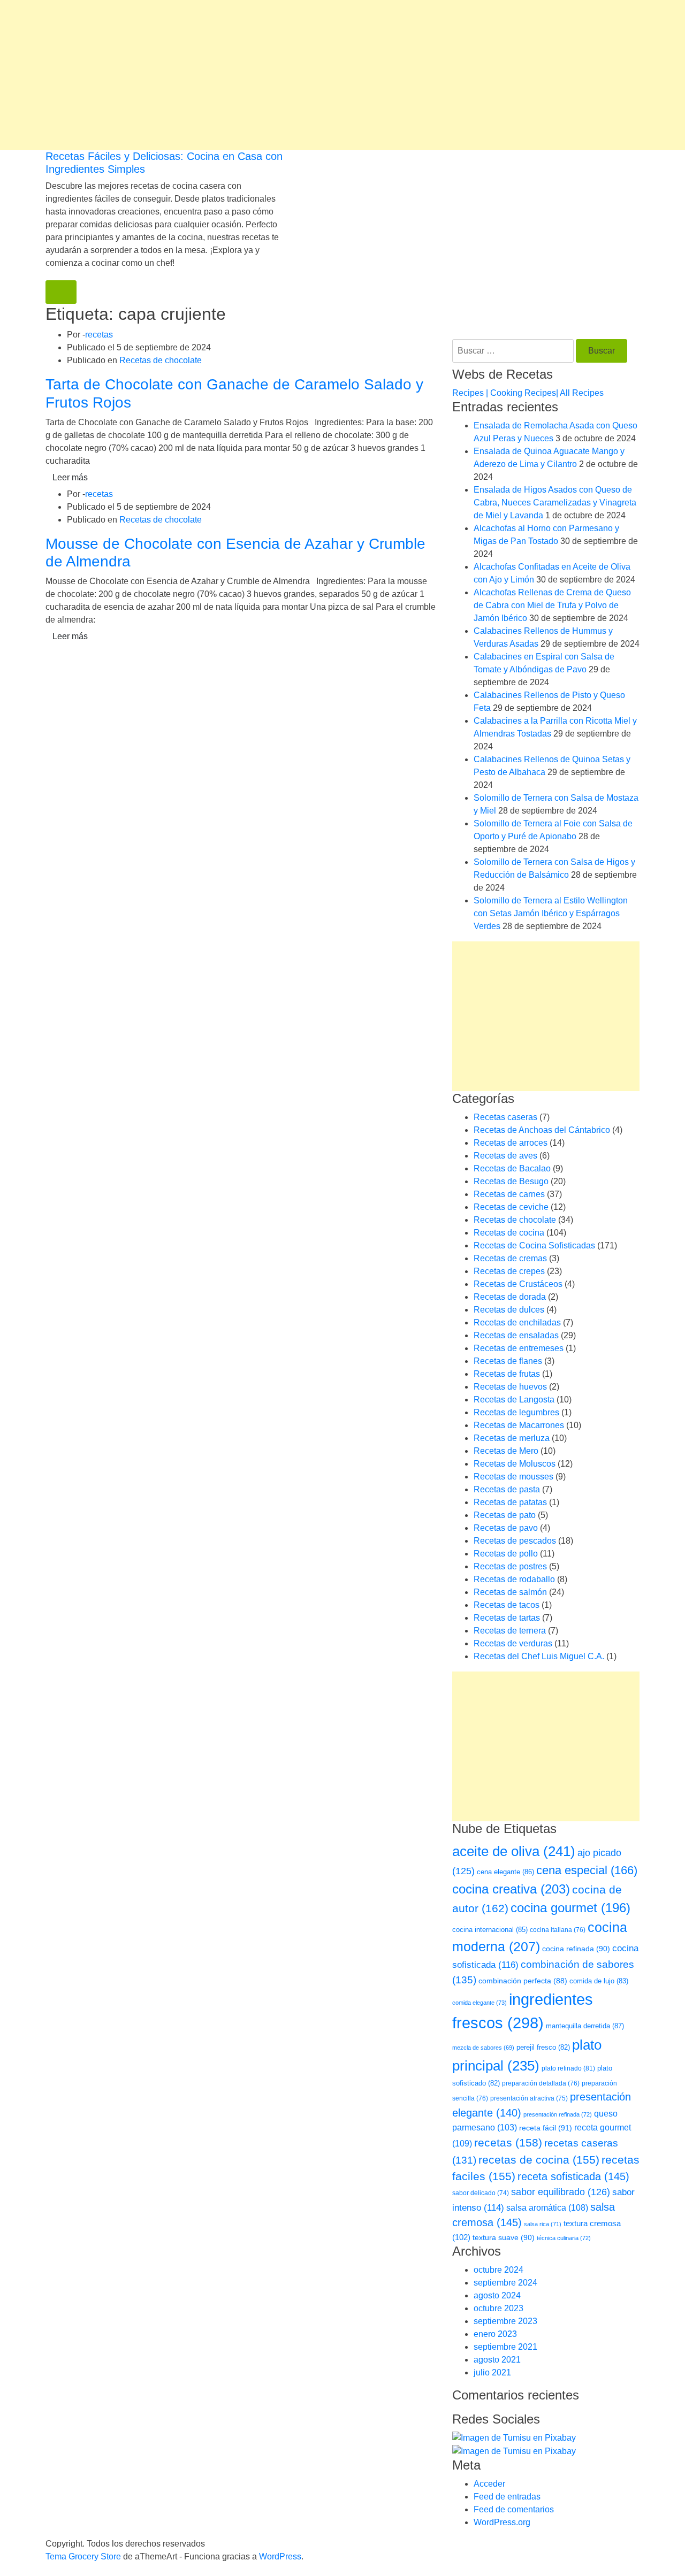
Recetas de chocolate (161, 360)
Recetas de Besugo (511, 1181)
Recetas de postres (510, 1566)
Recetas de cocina (509, 1233)
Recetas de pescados (515, 1541)
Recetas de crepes (509, 1271)
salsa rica (543, 2224)
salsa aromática (547, 2207)
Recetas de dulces (509, 1310)
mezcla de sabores (483, 2048)
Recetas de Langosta (514, 1400)
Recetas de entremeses (519, 1348)
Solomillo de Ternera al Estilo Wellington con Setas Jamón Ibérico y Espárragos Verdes (551, 913)
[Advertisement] (321, 75)
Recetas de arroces (511, 1143)
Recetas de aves (505, 1156)
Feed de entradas (507, 2497)
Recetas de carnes (509, 1194)
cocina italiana (558, 1930)
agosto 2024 (497, 2295)
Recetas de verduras (513, 1643)
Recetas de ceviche (511, 1207)
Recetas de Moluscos (515, 1464)
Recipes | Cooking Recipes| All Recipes (528, 393)
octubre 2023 (498, 2308)
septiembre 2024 (505, 2283)
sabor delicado (481, 2193)
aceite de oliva (514, 1851)
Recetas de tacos (507, 1605)
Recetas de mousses (513, 1477)
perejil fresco (543, 2047)
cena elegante (505, 1872)
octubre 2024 (498, 2270)
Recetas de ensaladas (516, 1335)
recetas (99, 335)
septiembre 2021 (505, 2347)
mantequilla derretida (585, 2026)
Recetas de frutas (507, 1374)
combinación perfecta (523, 1981)
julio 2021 (492, 2372)
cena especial (587, 1870)
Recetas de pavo (506, 1528)
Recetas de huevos (510, 1387)
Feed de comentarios (514, 2509)
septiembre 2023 (505, 2321)
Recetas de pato (505, 1515)
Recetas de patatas (510, 1502)
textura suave (504, 2237)
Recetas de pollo (506, 1554)
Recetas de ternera (510, 1631)
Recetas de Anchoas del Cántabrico (542, 1130)
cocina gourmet (570, 1908)
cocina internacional (490, 1930)
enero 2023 (495, 2334)
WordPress (280, 2556)
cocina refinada (576, 1949)
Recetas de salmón (510, 1592)
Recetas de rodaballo (514, 1579)
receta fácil (546, 2128)
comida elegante (479, 2003)
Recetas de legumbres (516, 1412)
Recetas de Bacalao (512, 1168)
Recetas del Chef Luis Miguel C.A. (539, 1656)
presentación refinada (558, 2114)
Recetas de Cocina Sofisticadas (534, 1245)
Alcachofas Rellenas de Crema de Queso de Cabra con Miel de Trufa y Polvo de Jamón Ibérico (552, 605)
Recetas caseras (505, 1117)
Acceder (489, 2484)
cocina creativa (511, 1889)
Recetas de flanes (508, 1361)
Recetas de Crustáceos (518, 1284)
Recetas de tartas (507, 1618)
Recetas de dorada (510, 1297)
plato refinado (568, 2068)
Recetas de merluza (512, 1438)
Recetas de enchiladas (517, 1322)
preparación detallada (541, 2083)
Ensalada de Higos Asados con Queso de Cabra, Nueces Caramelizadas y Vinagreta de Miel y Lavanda (555, 503)
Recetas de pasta (507, 1489)
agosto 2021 (497, 2360)
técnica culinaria (564, 2238)
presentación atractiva (529, 2098)
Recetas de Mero (506, 1451)
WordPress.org (502, 2522)
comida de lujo (599, 1981)
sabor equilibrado (561, 2192)
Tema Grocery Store (83, 2556)
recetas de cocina (539, 2160)
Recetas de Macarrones (519, 1425)
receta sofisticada (573, 2176)
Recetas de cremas (510, 1258)
